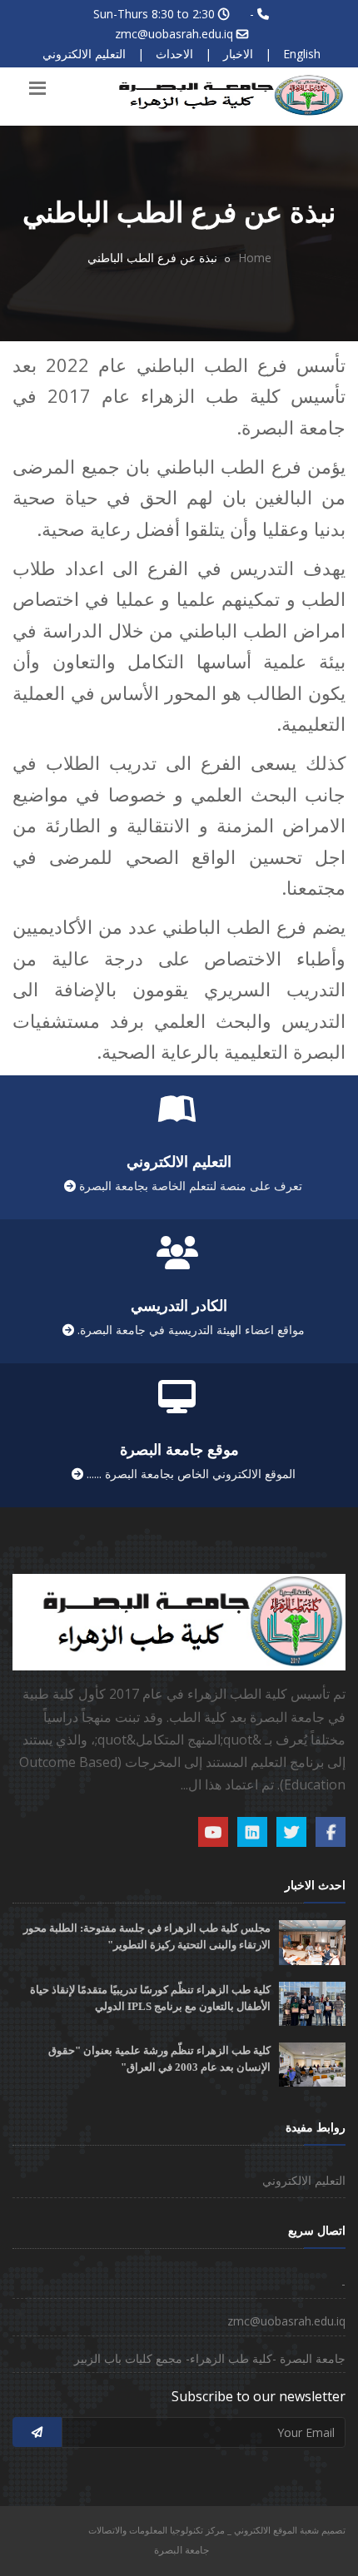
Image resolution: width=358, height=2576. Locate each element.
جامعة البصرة (181, 2550)
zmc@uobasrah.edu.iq (174, 34)
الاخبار (238, 54)
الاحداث (174, 54)
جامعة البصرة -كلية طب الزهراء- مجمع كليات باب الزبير (210, 2358)
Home (255, 258)
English (302, 54)
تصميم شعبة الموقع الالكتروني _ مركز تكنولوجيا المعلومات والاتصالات (217, 2530)
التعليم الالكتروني (84, 54)
